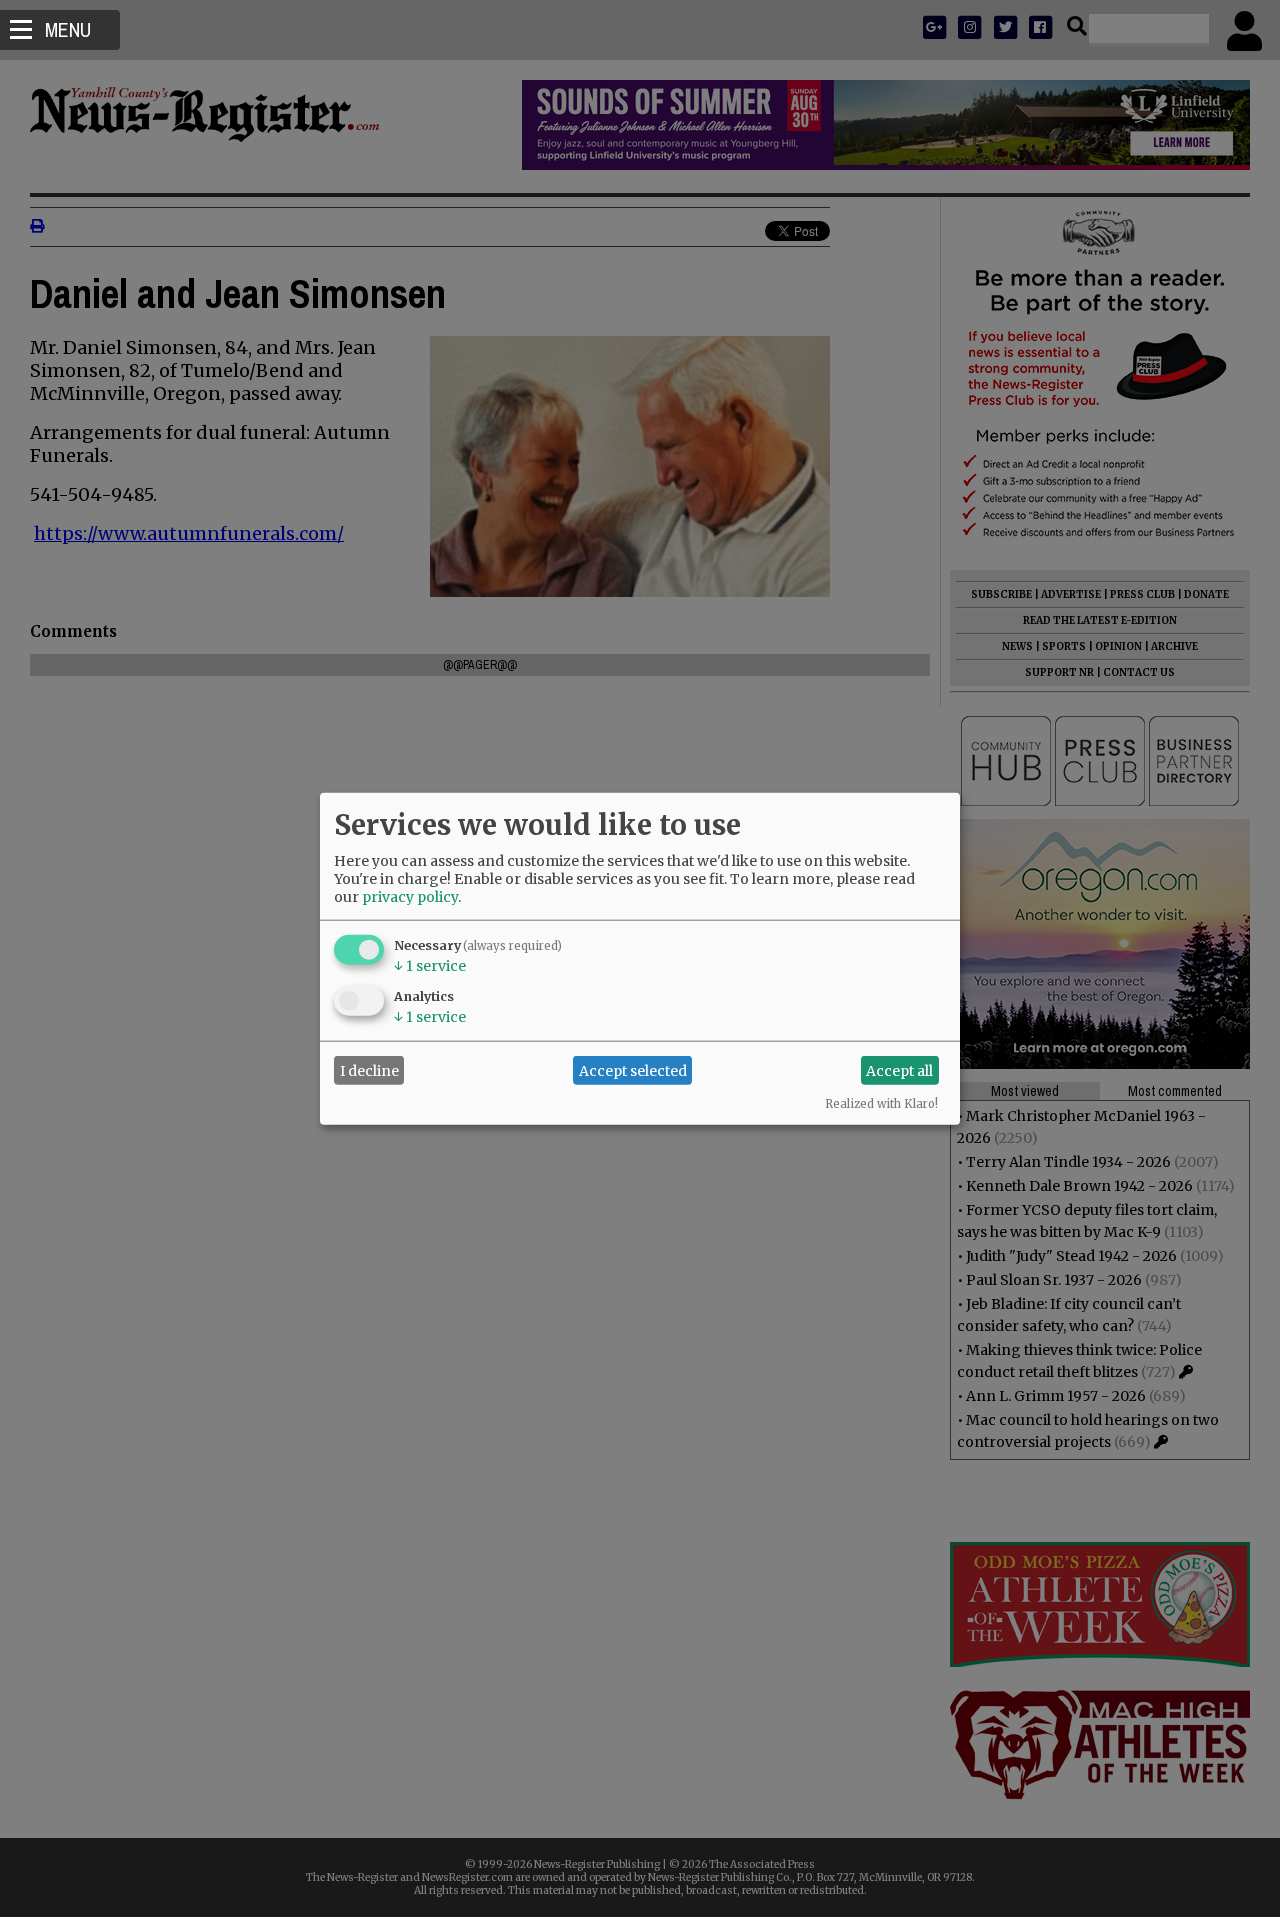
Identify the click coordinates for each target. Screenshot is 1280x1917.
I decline (369, 1070)
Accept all (899, 1070)
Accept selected (633, 1070)
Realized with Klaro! (881, 1104)
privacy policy (410, 897)
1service (430, 966)
